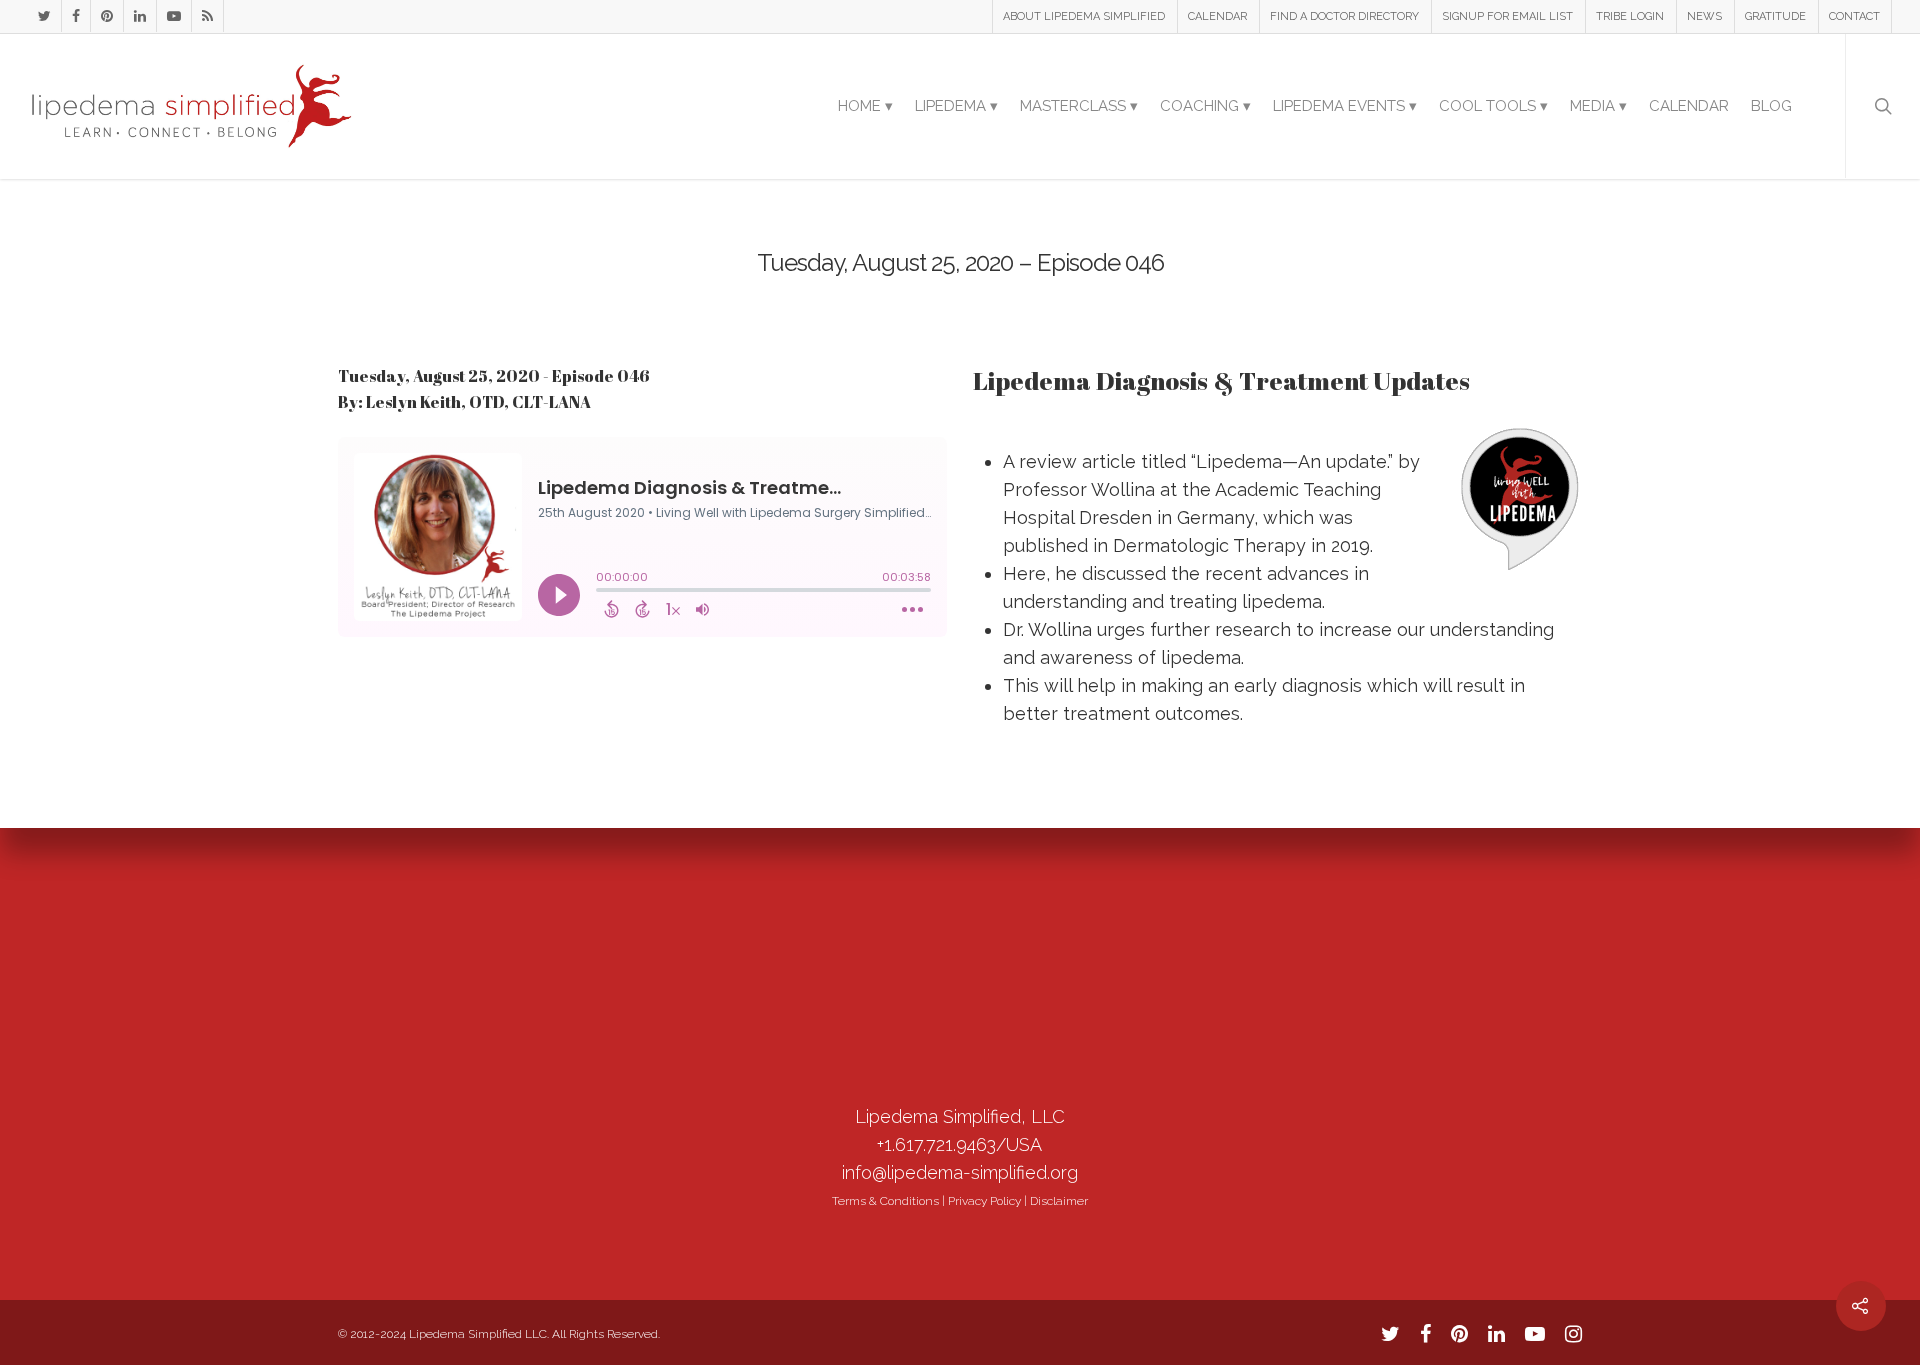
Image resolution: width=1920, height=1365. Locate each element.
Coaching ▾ (1205, 106)
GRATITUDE (1775, 16)
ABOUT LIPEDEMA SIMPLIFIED (1084, 16)
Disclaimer (1059, 1201)
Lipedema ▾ (956, 106)
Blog (1771, 106)
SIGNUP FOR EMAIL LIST (1507, 16)
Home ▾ (865, 106)
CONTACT (1854, 16)
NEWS (1704, 16)
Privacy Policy (984, 1201)
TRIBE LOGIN (1630, 16)
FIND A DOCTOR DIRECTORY (1344, 16)
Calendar (1689, 106)
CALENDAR (1217, 16)
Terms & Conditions (885, 1201)
